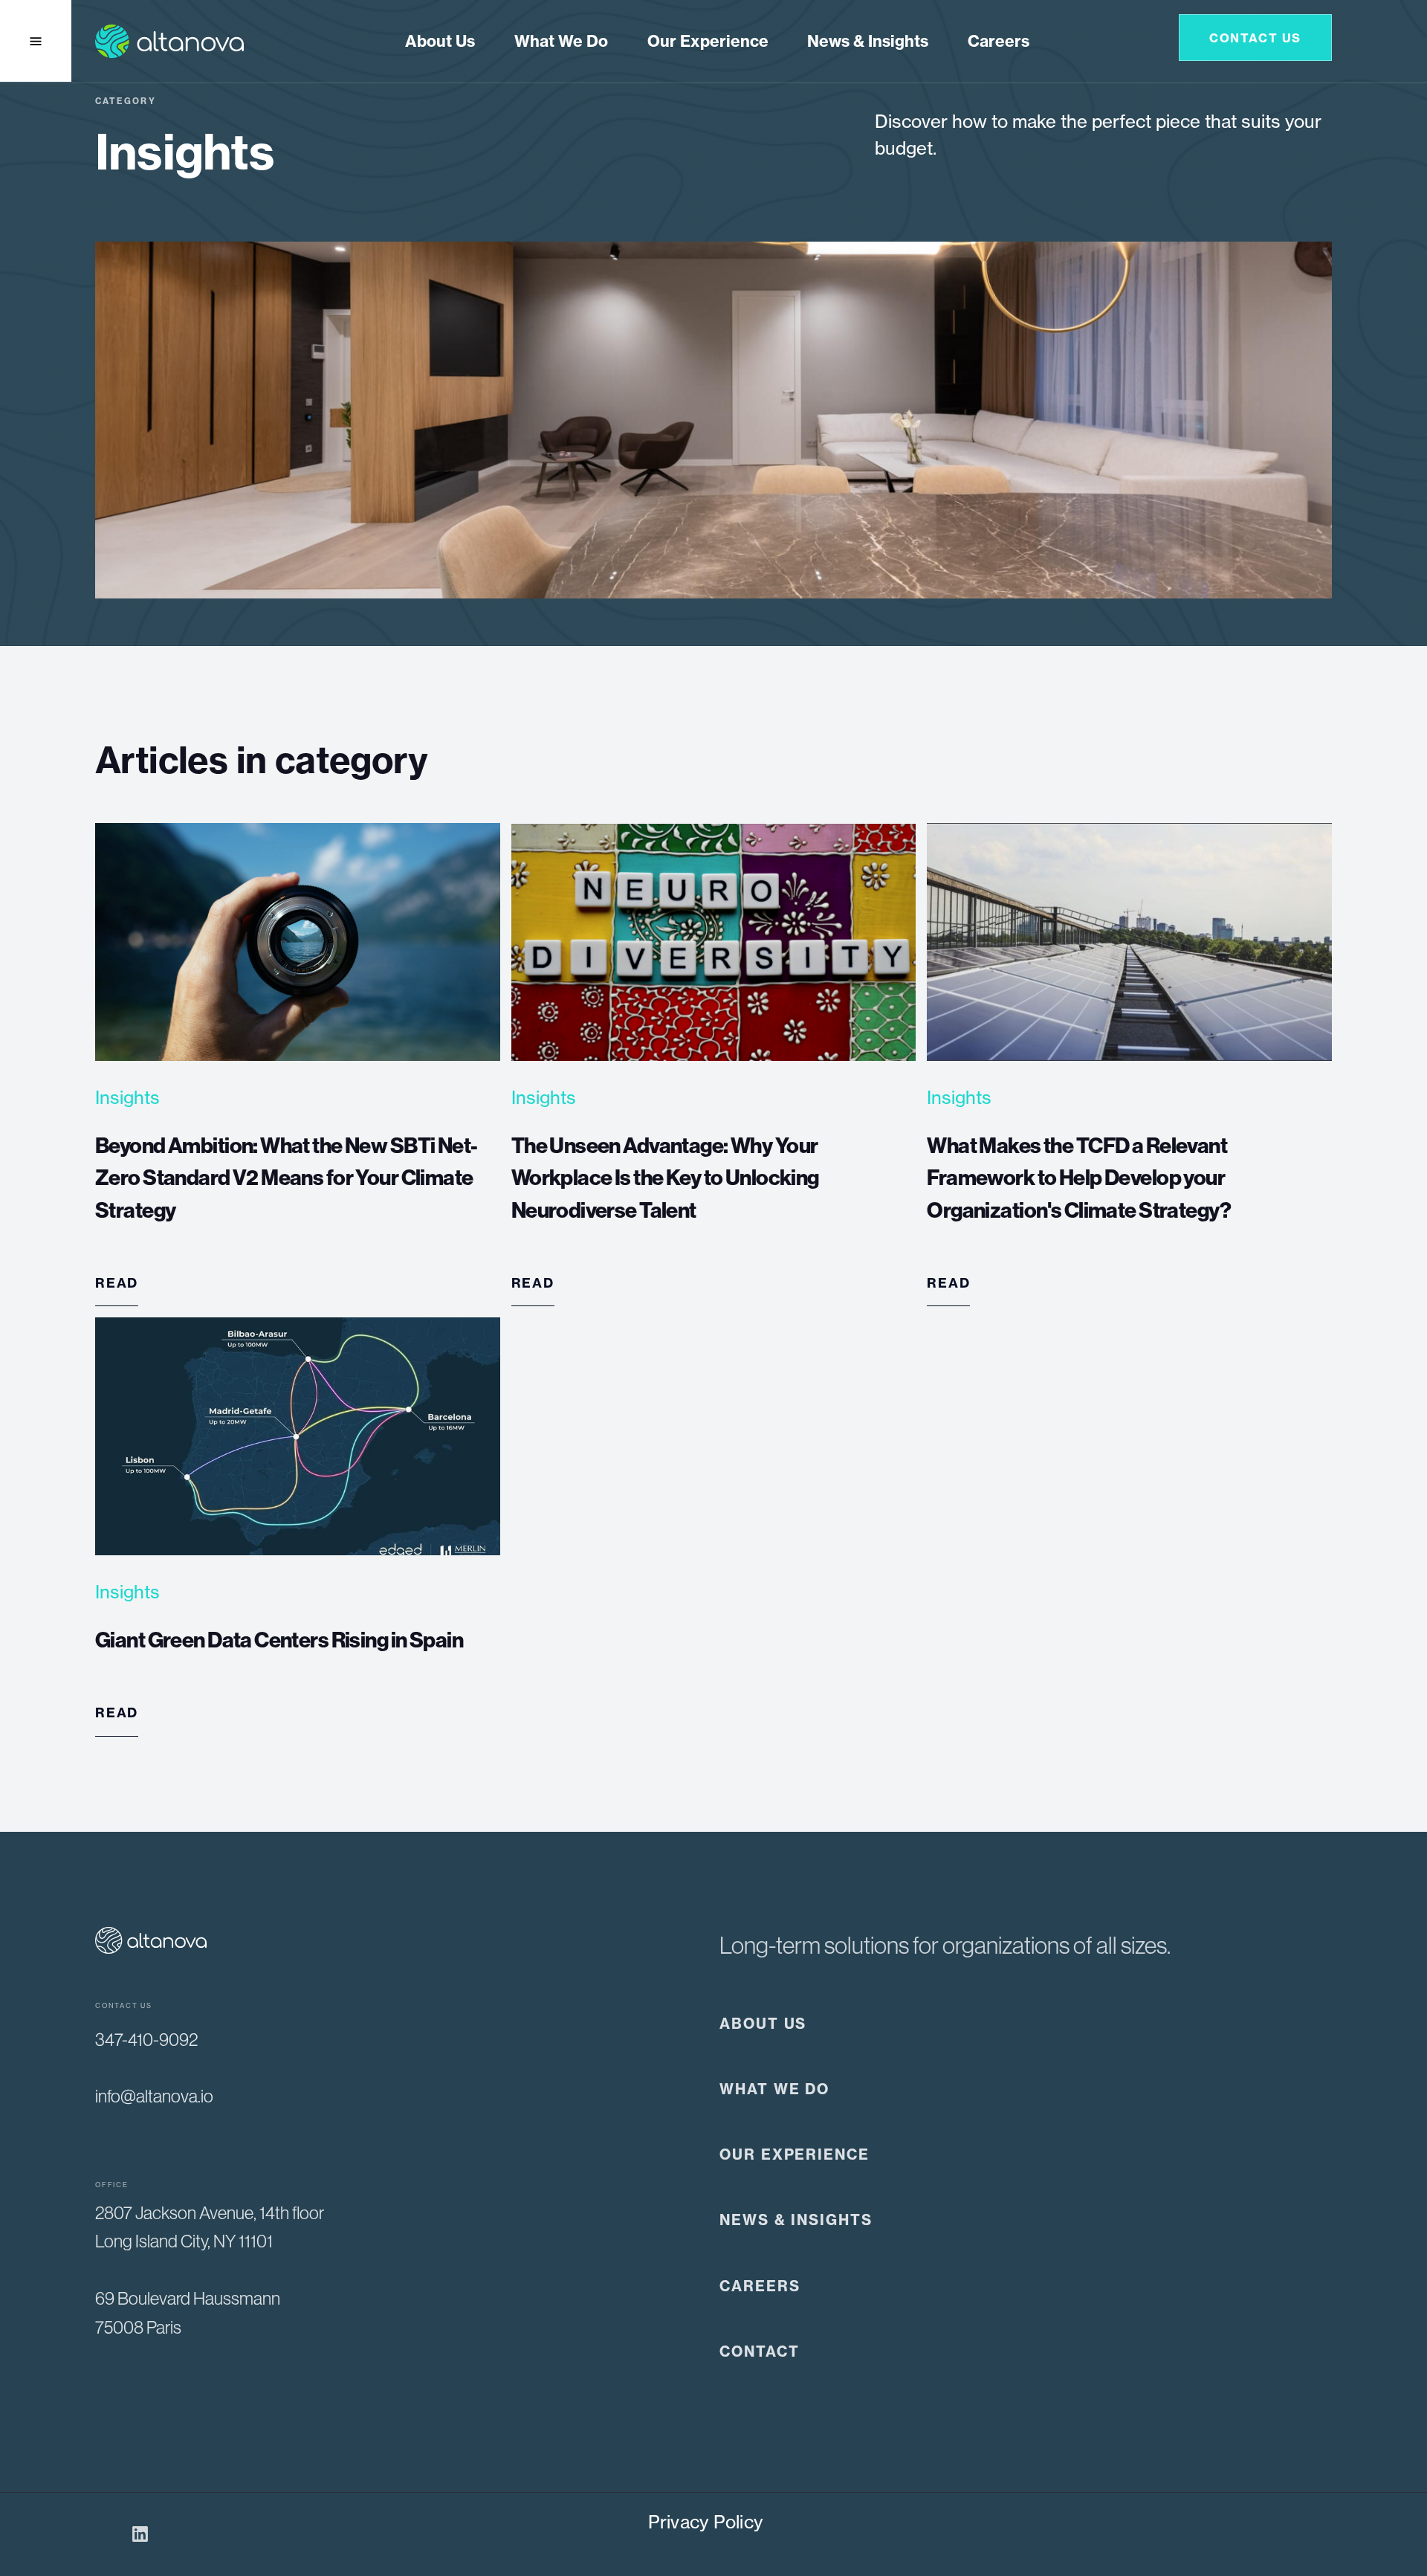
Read (117, 1283)
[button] (561, 42)
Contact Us (1255, 38)
